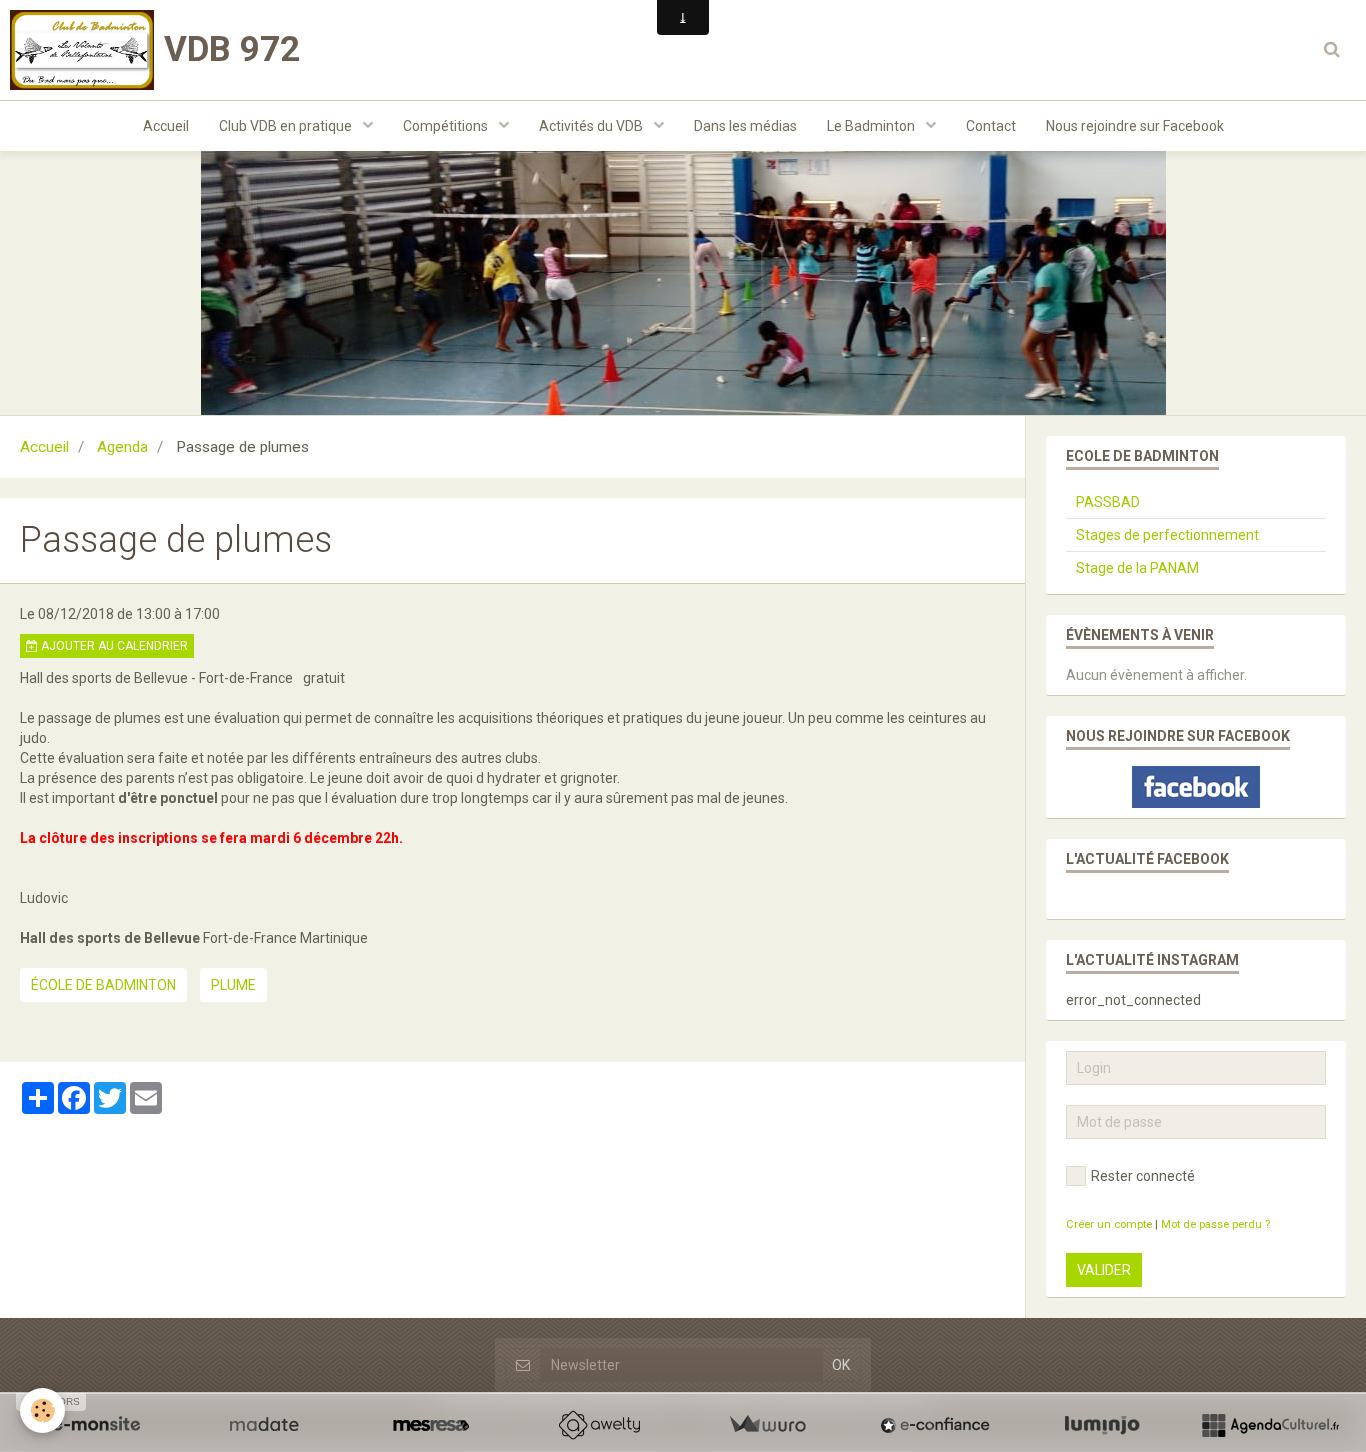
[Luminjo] (1102, 1425)
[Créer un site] (96, 1425)
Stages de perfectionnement (1167, 535)
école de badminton (103, 985)
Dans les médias (745, 126)
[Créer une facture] (767, 1425)
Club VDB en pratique (287, 126)
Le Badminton (872, 126)
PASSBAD (1108, 502)
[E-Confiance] (935, 1425)
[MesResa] (431, 1425)
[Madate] (264, 1425)
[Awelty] (599, 1425)
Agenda (122, 447)
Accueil (166, 126)
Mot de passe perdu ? (1215, 1224)
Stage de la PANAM (1137, 568)
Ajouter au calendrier (113, 646)
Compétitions (447, 126)
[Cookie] (42, 1410)
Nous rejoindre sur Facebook (1135, 126)
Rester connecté (1143, 1176)
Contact (991, 126)
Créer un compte (1109, 1224)
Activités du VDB (592, 126)
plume (233, 985)
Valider (1104, 1270)
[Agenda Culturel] (1270, 1425)
